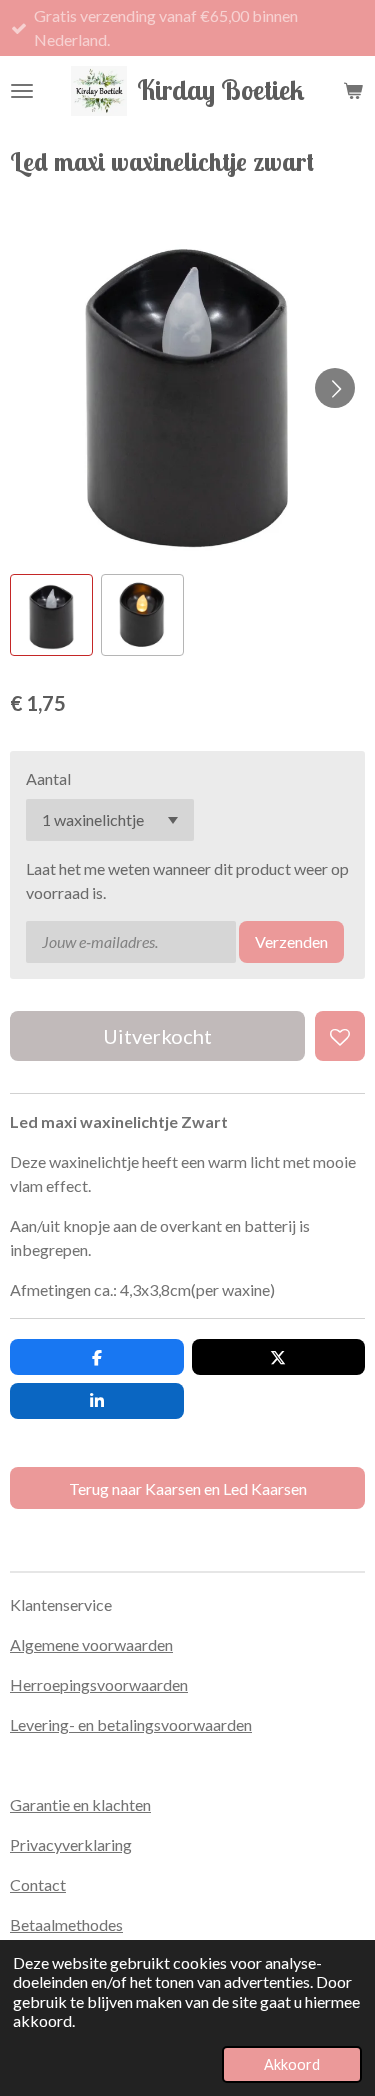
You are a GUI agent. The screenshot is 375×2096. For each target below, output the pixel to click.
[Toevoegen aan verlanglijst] (340, 1036)
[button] (51, 615)
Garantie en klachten (80, 1804)
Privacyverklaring (71, 1844)
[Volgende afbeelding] (335, 388)
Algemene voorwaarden (91, 1644)
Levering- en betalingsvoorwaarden (131, 1724)
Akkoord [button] (292, 2064)
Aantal (48, 778)
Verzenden (291, 941)
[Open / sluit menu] (22, 91)
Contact (38, 1884)
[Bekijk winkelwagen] (353, 91)
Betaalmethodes (66, 1924)
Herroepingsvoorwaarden (99, 1684)
